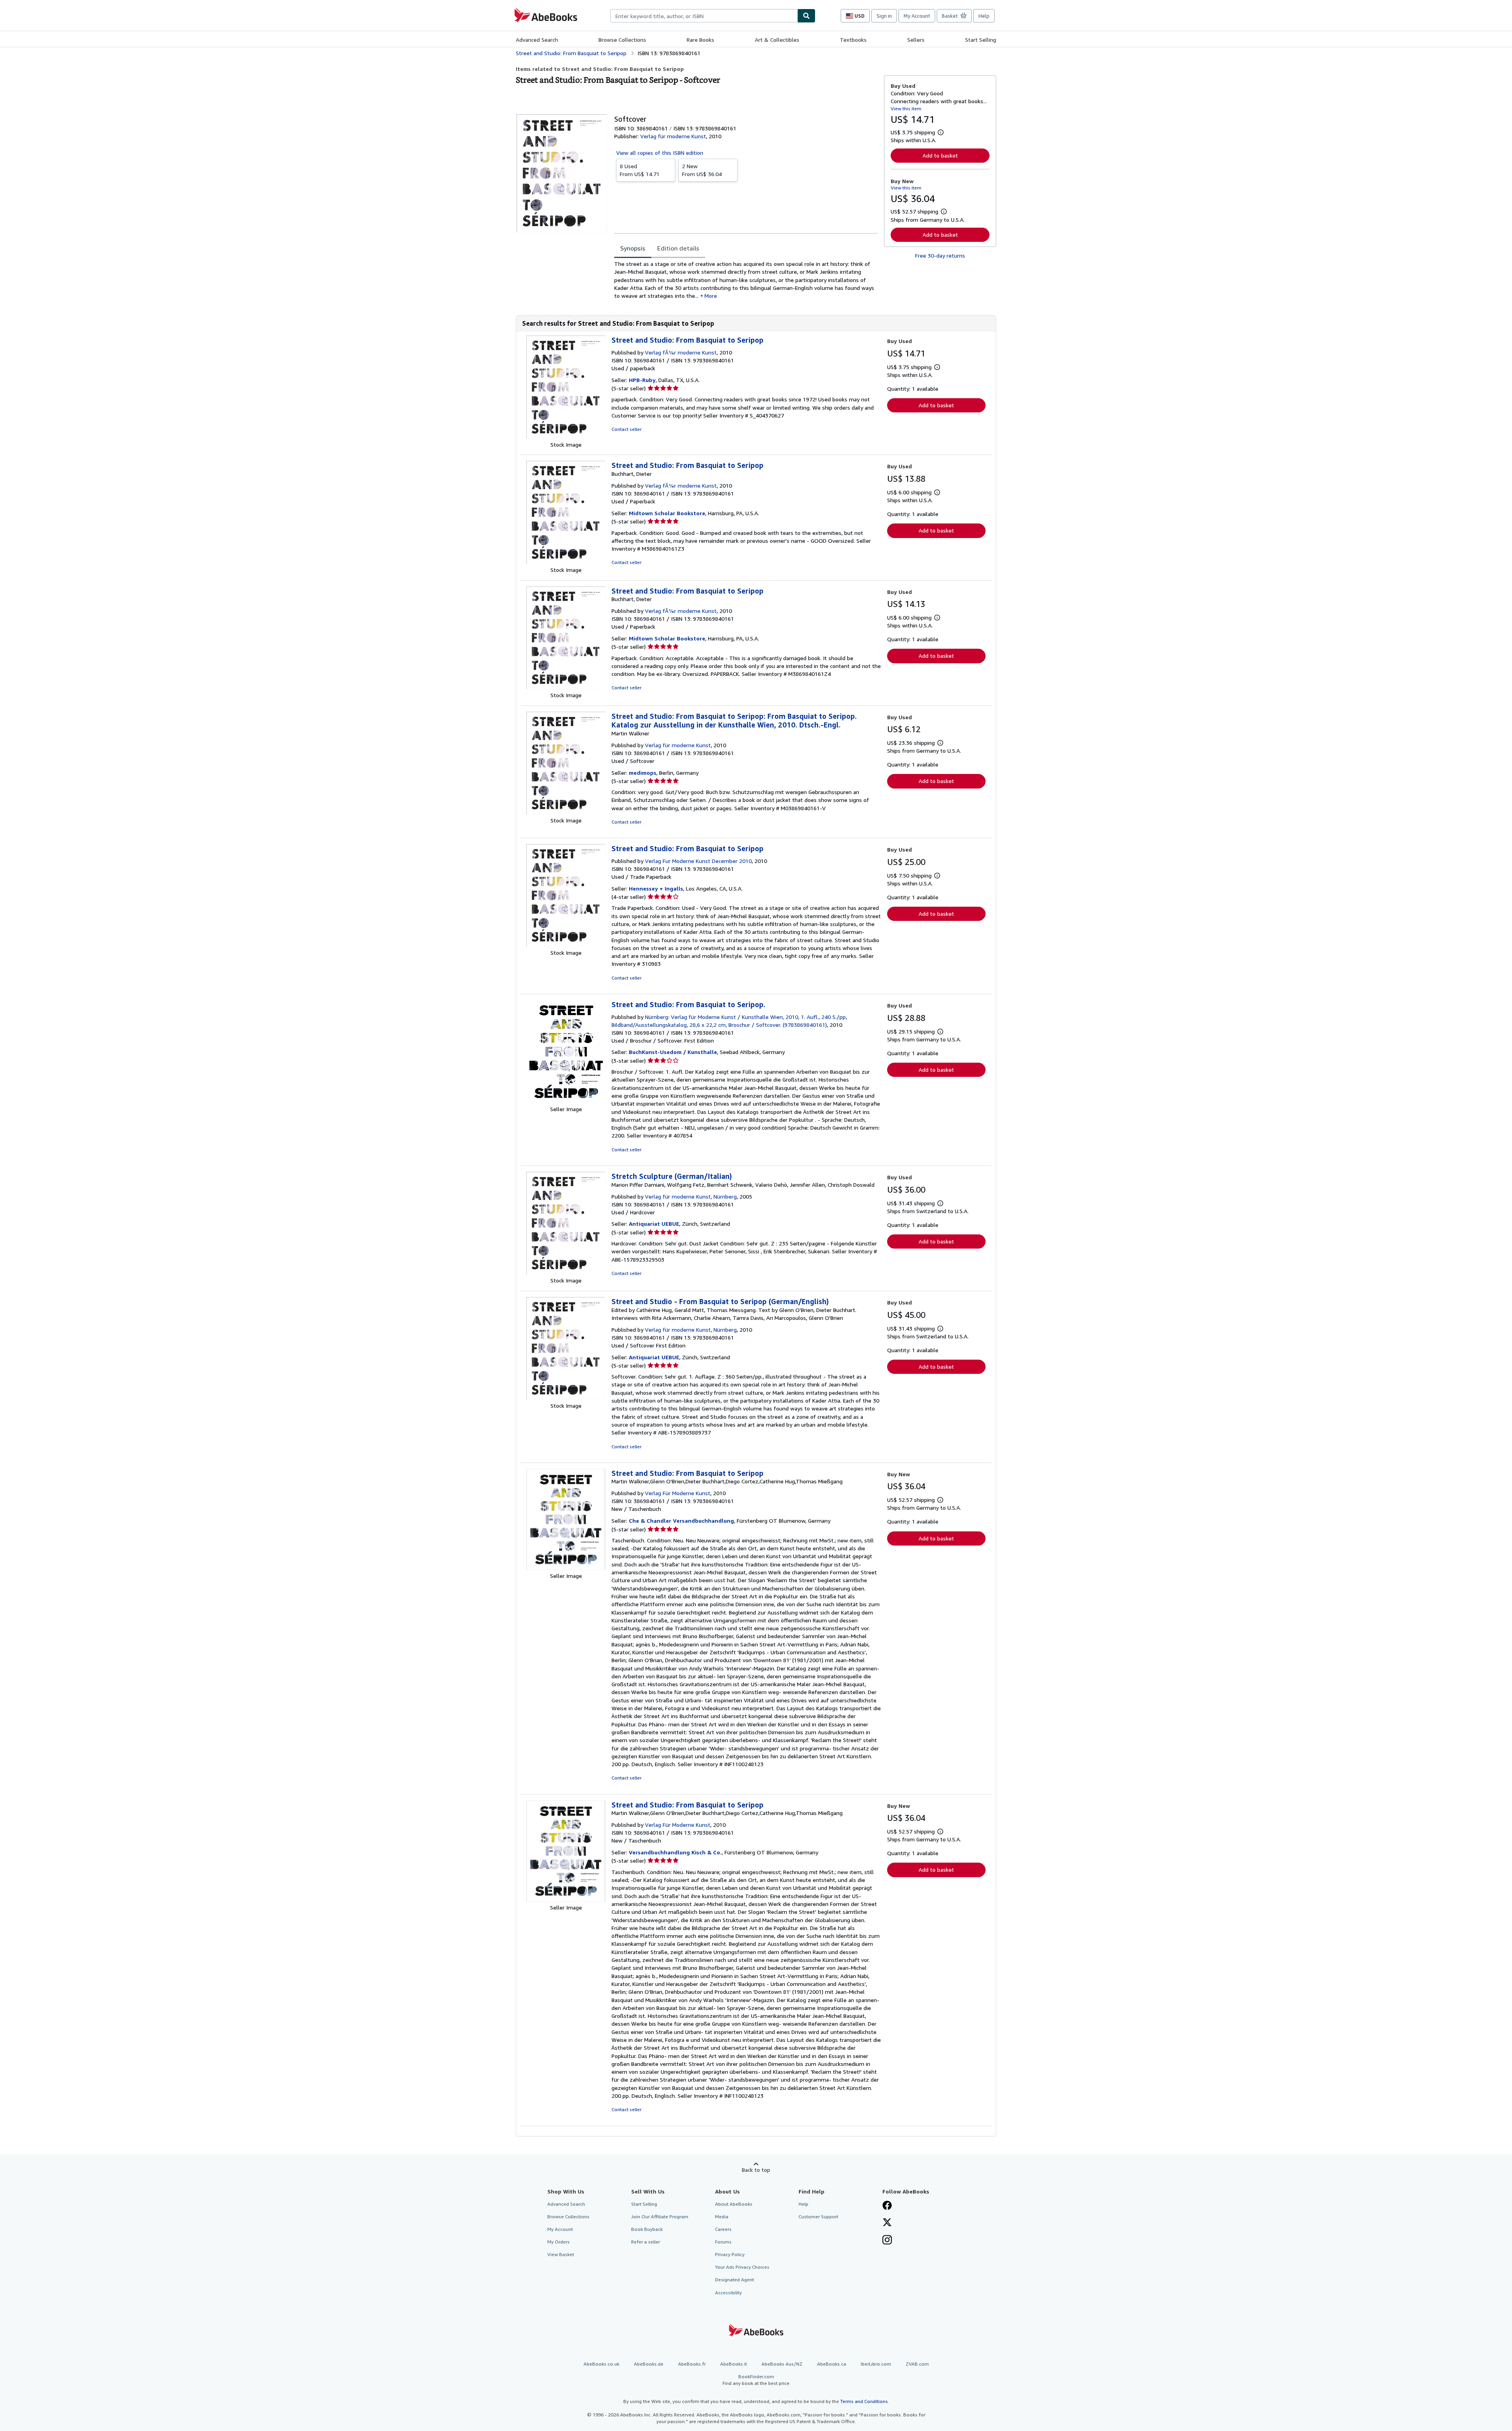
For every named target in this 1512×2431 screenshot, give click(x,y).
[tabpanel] (746, 280)
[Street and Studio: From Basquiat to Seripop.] (566, 1101)
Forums (723, 2242)
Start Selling (981, 40)
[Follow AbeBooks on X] (887, 2223)
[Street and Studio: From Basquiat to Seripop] (566, 437)
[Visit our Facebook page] (887, 2206)
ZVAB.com (917, 2364)
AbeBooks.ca (832, 2364)
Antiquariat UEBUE (654, 1224)
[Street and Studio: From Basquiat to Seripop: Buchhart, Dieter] (566, 562)
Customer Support (818, 2217)
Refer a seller (646, 2242)
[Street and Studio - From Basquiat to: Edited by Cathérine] (566, 1398)
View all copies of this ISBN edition (660, 153)
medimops (643, 773)
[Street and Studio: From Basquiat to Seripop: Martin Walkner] (566, 812)
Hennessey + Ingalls (656, 888)
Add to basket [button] (940, 155)
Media (722, 2217)
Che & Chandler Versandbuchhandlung (681, 1521)
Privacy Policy (730, 2254)
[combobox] (704, 16)
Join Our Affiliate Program (660, 2217)
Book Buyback (647, 2229)
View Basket (561, 2254)
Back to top (756, 2170)
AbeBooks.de (649, 2364)
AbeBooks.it (734, 2364)
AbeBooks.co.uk (601, 2364)
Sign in (884, 16)
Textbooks (853, 40)
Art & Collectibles (777, 40)
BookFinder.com (756, 2380)
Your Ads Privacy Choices (742, 2267)
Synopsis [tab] (633, 248)
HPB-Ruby (642, 380)
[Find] (806, 16)
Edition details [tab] (678, 248)
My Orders (559, 2242)
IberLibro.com (876, 2364)
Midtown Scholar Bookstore (667, 513)
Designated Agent (735, 2280)
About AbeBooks (734, 2204)
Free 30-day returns (940, 255)
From (640, 170)
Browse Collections (622, 40)
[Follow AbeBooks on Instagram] (887, 2241)
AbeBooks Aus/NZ (782, 2364)
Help (984, 16)
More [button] (711, 296)
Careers (723, 2229)
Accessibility (728, 2293)
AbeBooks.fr (692, 2364)
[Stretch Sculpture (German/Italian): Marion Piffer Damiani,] (566, 1272)
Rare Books (700, 40)
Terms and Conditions (864, 2401)
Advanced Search (537, 40)
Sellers (916, 40)
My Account (917, 16)
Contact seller (626, 429)
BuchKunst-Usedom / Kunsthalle (673, 1052)
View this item (906, 109)
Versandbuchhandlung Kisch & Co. (675, 1852)
